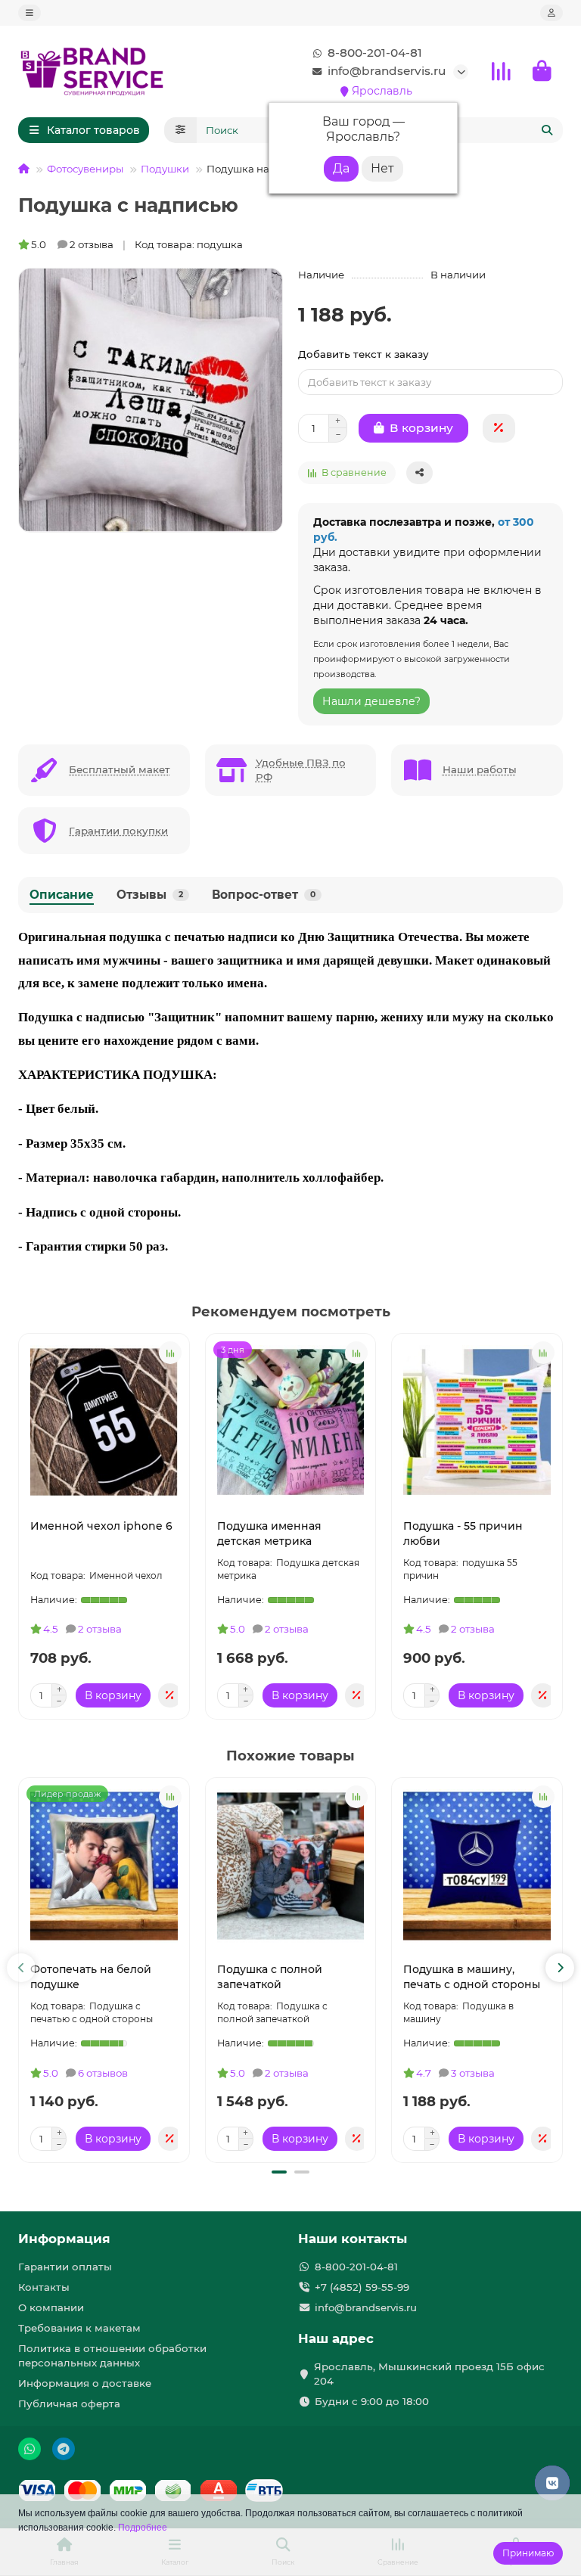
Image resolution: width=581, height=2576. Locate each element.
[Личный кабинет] (551, 13)
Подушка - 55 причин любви (463, 1533)
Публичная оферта (69, 2404)
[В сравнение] (170, 1353)
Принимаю (528, 2553)
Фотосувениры (85, 169)
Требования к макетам (79, 2328)
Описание (62, 895)
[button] (21, 1968)
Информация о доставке (85, 2383)
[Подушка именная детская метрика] (291, 1422)
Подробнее (143, 2528)
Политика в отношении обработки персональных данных (112, 2355)
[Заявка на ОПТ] (499, 428)
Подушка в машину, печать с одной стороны (472, 1977)
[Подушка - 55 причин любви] (477, 1422)
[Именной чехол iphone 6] (104, 1422)
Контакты (44, 2287)
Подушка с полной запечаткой (270, 1977)
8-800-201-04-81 (375, 53)
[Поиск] (547, 130)
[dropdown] (30, 13)
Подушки (165, 169)
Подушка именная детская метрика (269, 1533)
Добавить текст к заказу (364, 354)
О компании (51, 2307)
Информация (64, 2239)
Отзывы (150, 895)
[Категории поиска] (180, 130)
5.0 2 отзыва (72, 244)
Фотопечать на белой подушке (91, 1977)
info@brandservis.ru (387, 71)
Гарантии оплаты (65, 2267)
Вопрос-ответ (264, 895)
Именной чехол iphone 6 (101, 1526)
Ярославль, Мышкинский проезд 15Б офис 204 (429, 2374)
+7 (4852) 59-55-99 (362, 2287)
